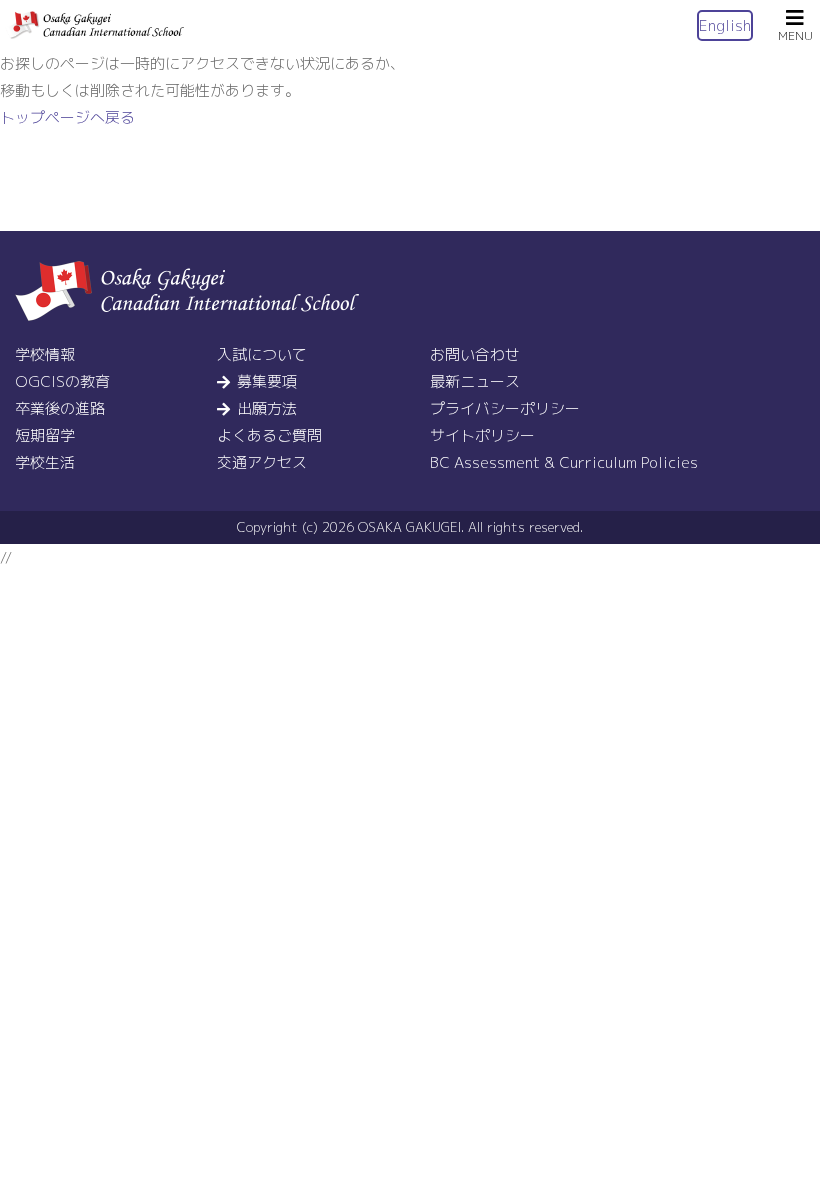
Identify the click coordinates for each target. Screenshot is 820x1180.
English (725, 25)
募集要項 (267, 381)
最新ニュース (475, 381)
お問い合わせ (475, 354)
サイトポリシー (482, 435)
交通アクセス (262, 462)
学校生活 (45, 462)
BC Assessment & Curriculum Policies (564, 462)
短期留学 (45, 435)
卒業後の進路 (60, 408)
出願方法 (267, 408)
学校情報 (45, 354)
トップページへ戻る (67, 117)
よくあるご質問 (269, 435)
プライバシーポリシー (505, 408)
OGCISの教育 (62, 381)
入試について (262, 354)
